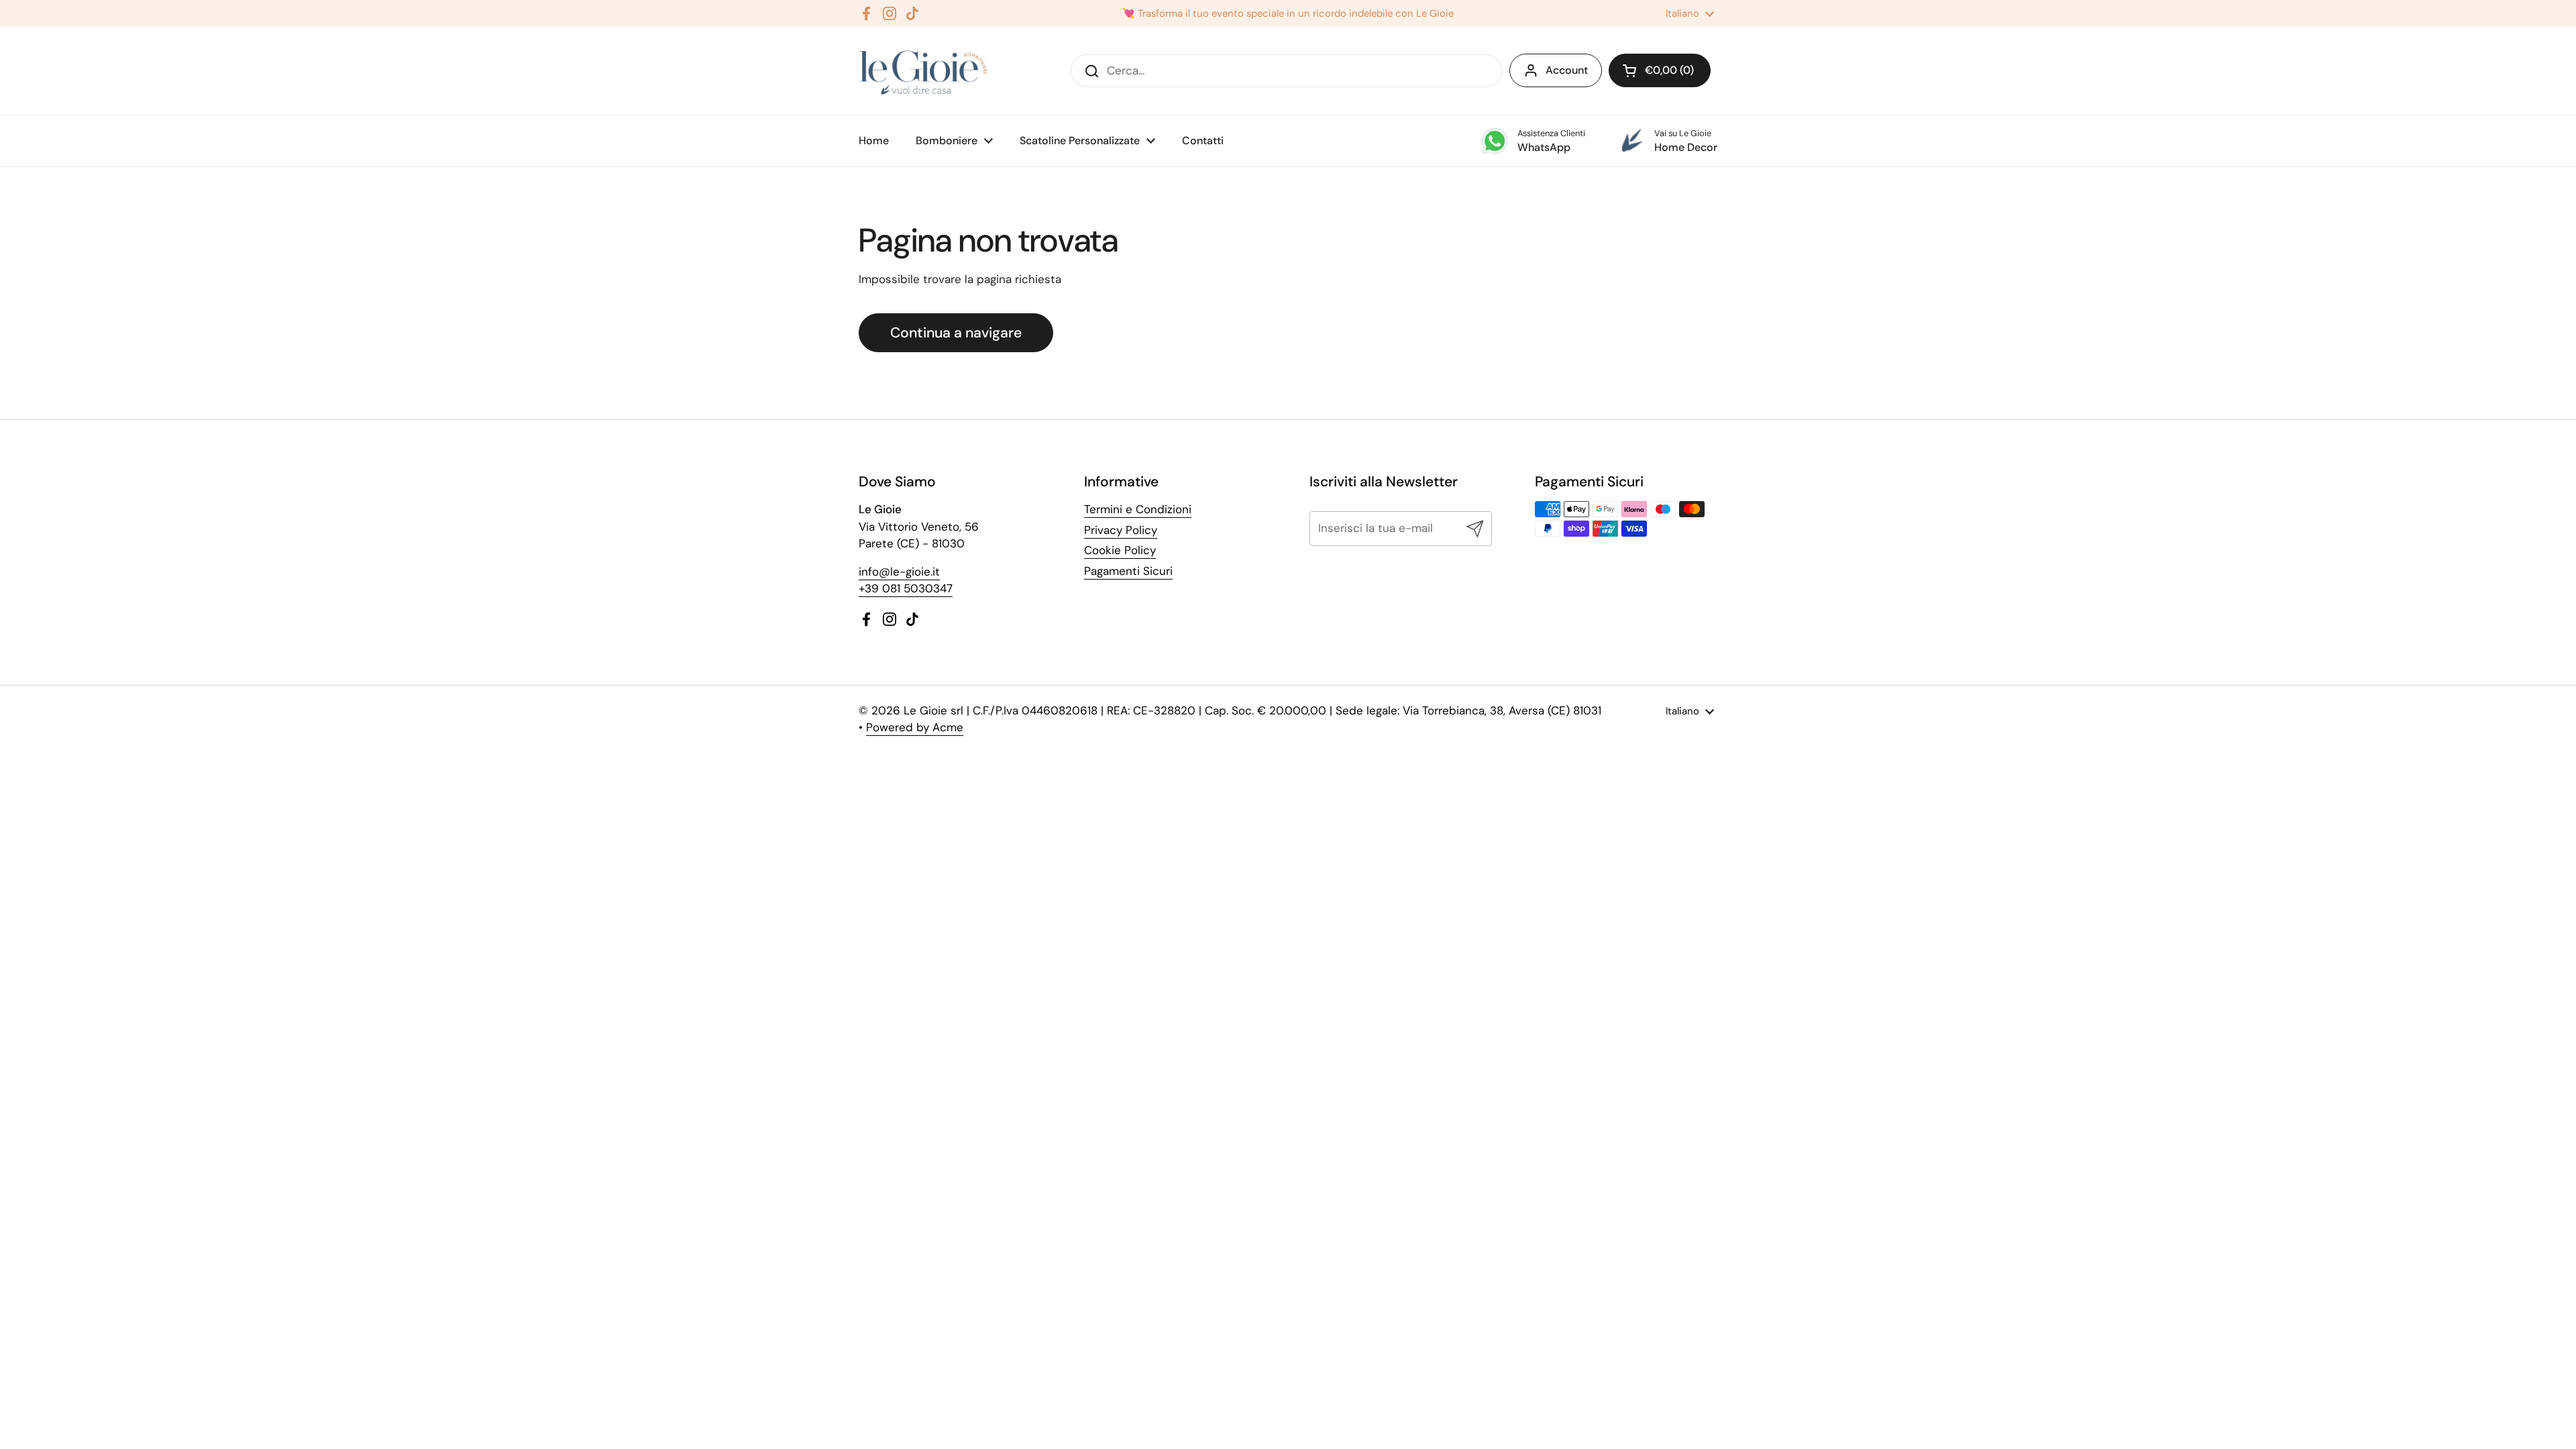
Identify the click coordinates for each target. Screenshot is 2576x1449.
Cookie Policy (1120, 550)
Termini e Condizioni (1138, 509)
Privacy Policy (1121, 530)
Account (1567, 70)
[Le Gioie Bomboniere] (924, 71)
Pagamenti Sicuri (1128, 571)
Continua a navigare (956, 333)
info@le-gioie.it (899, 572)
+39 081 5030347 (906, 588)
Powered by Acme (915, 727)
